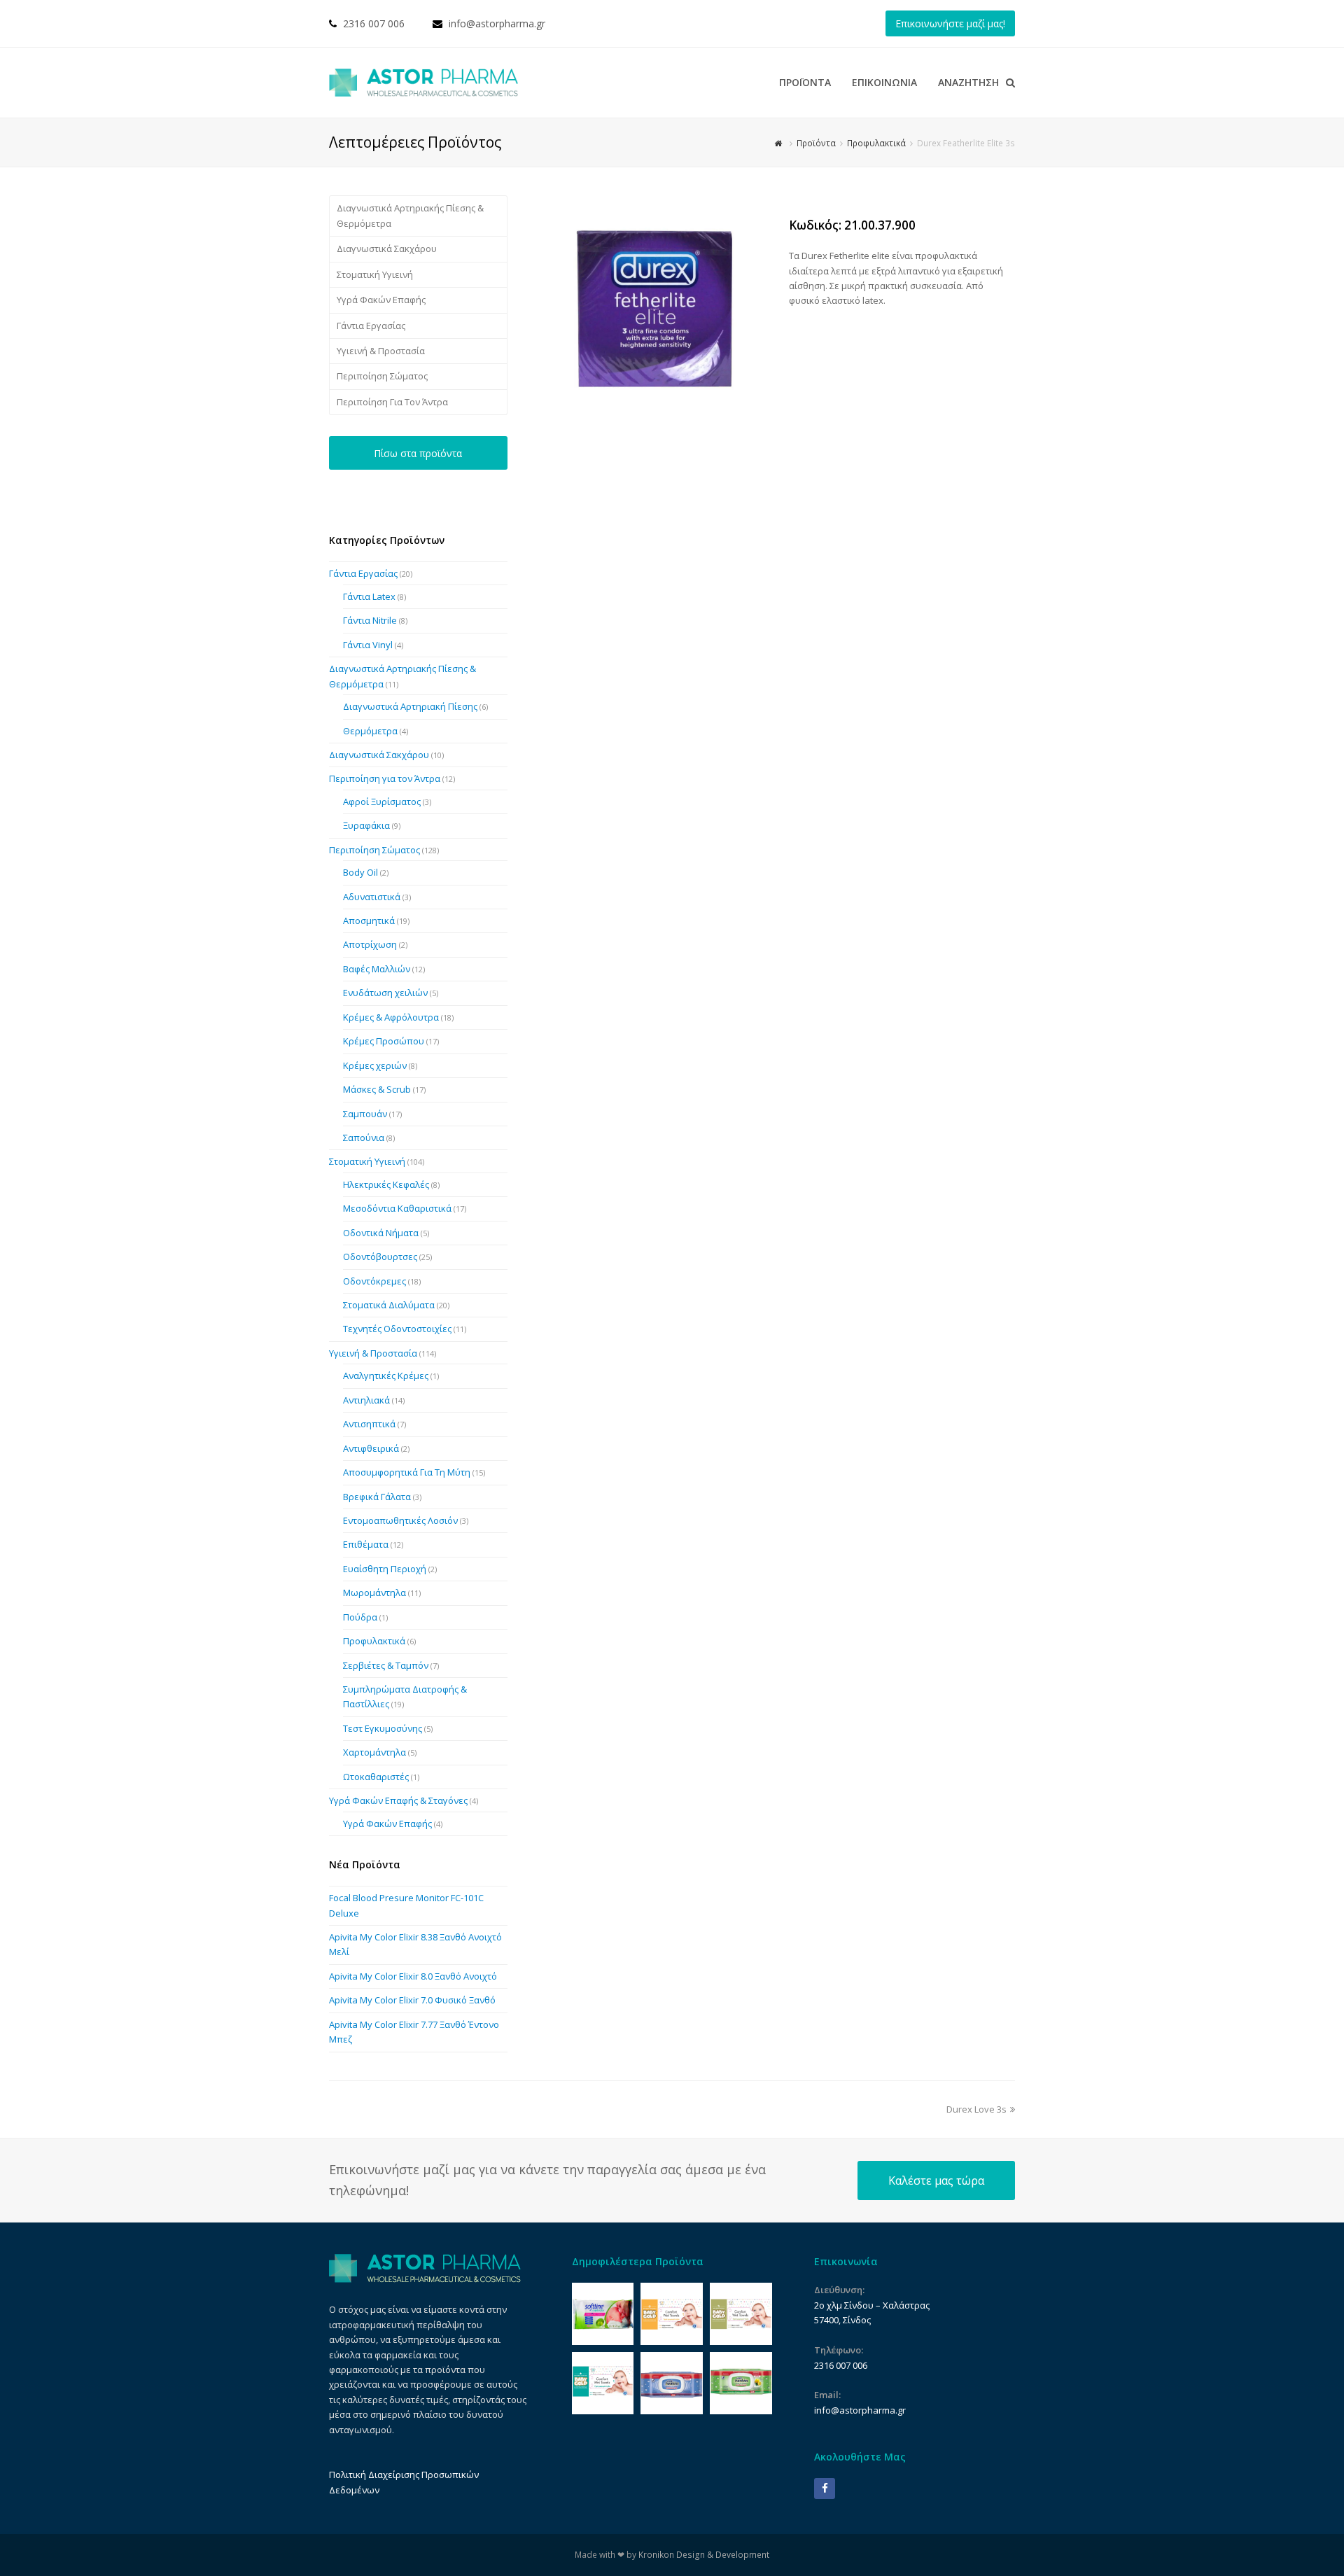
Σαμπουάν (365, 1114)
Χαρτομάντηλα (374, 1752)
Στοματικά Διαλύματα (389, 1305)
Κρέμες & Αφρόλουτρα (391, 1017)
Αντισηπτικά (369, 1424)
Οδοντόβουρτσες (380, 1256)
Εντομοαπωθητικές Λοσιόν (400, 1520)
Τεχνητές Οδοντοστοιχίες (397, 1329)
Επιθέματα (366, 1544)
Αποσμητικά (369, 920)
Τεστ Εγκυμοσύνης (383, 1728)
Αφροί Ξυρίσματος (382, 801)
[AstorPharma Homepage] (425, 2279)
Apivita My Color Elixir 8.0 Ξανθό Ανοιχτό (413, 1976)
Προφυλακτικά (374, 1641)
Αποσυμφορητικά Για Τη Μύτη (407, 1472)
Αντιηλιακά (366, 1400)
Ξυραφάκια (366, 825)
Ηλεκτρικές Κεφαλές (386, 1184)
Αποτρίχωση (370, 944)
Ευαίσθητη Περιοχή (385, 1569)
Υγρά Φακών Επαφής (381, 300)
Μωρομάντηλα (374, 1592)
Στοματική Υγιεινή (375, 274)
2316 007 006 (374, 23)
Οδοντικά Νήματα (381, 1233)
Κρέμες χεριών (375, 1065)
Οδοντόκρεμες (374, 1281)
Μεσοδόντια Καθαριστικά (397, 1208)
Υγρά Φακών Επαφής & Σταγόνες (398, 1800)
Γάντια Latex (369, 596)
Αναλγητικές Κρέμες (386, 1375)
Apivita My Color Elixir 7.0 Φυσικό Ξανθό (412, 2000)
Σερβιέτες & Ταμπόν (386, 1665)
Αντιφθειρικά (371, 1448)
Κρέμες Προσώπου (384, 1041)
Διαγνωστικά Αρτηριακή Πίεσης (410, 706)
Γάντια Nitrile (370, 620)
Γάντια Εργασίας (371, 325)
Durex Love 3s (976, 2109)
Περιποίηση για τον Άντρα (385, 778)
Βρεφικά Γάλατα (377, 1497)
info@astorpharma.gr (497, 23)
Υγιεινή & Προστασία (381, 351)
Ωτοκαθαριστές (376, 1777)
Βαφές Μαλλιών (377, 969)
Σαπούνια (364, 1137)
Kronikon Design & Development (704, 2555)
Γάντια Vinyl (368, 645)
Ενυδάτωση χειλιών (385, 993)
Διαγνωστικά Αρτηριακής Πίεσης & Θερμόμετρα (410, 215)
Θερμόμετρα (370, 731)
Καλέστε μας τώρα (936, 2180)
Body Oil (360, 872)
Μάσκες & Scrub (377, 1089)
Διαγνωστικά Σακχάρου (387, 248)
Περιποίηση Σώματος (382, 376)
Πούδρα (360, 1617)
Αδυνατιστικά (372, 897)
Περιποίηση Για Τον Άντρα (392, 402)
